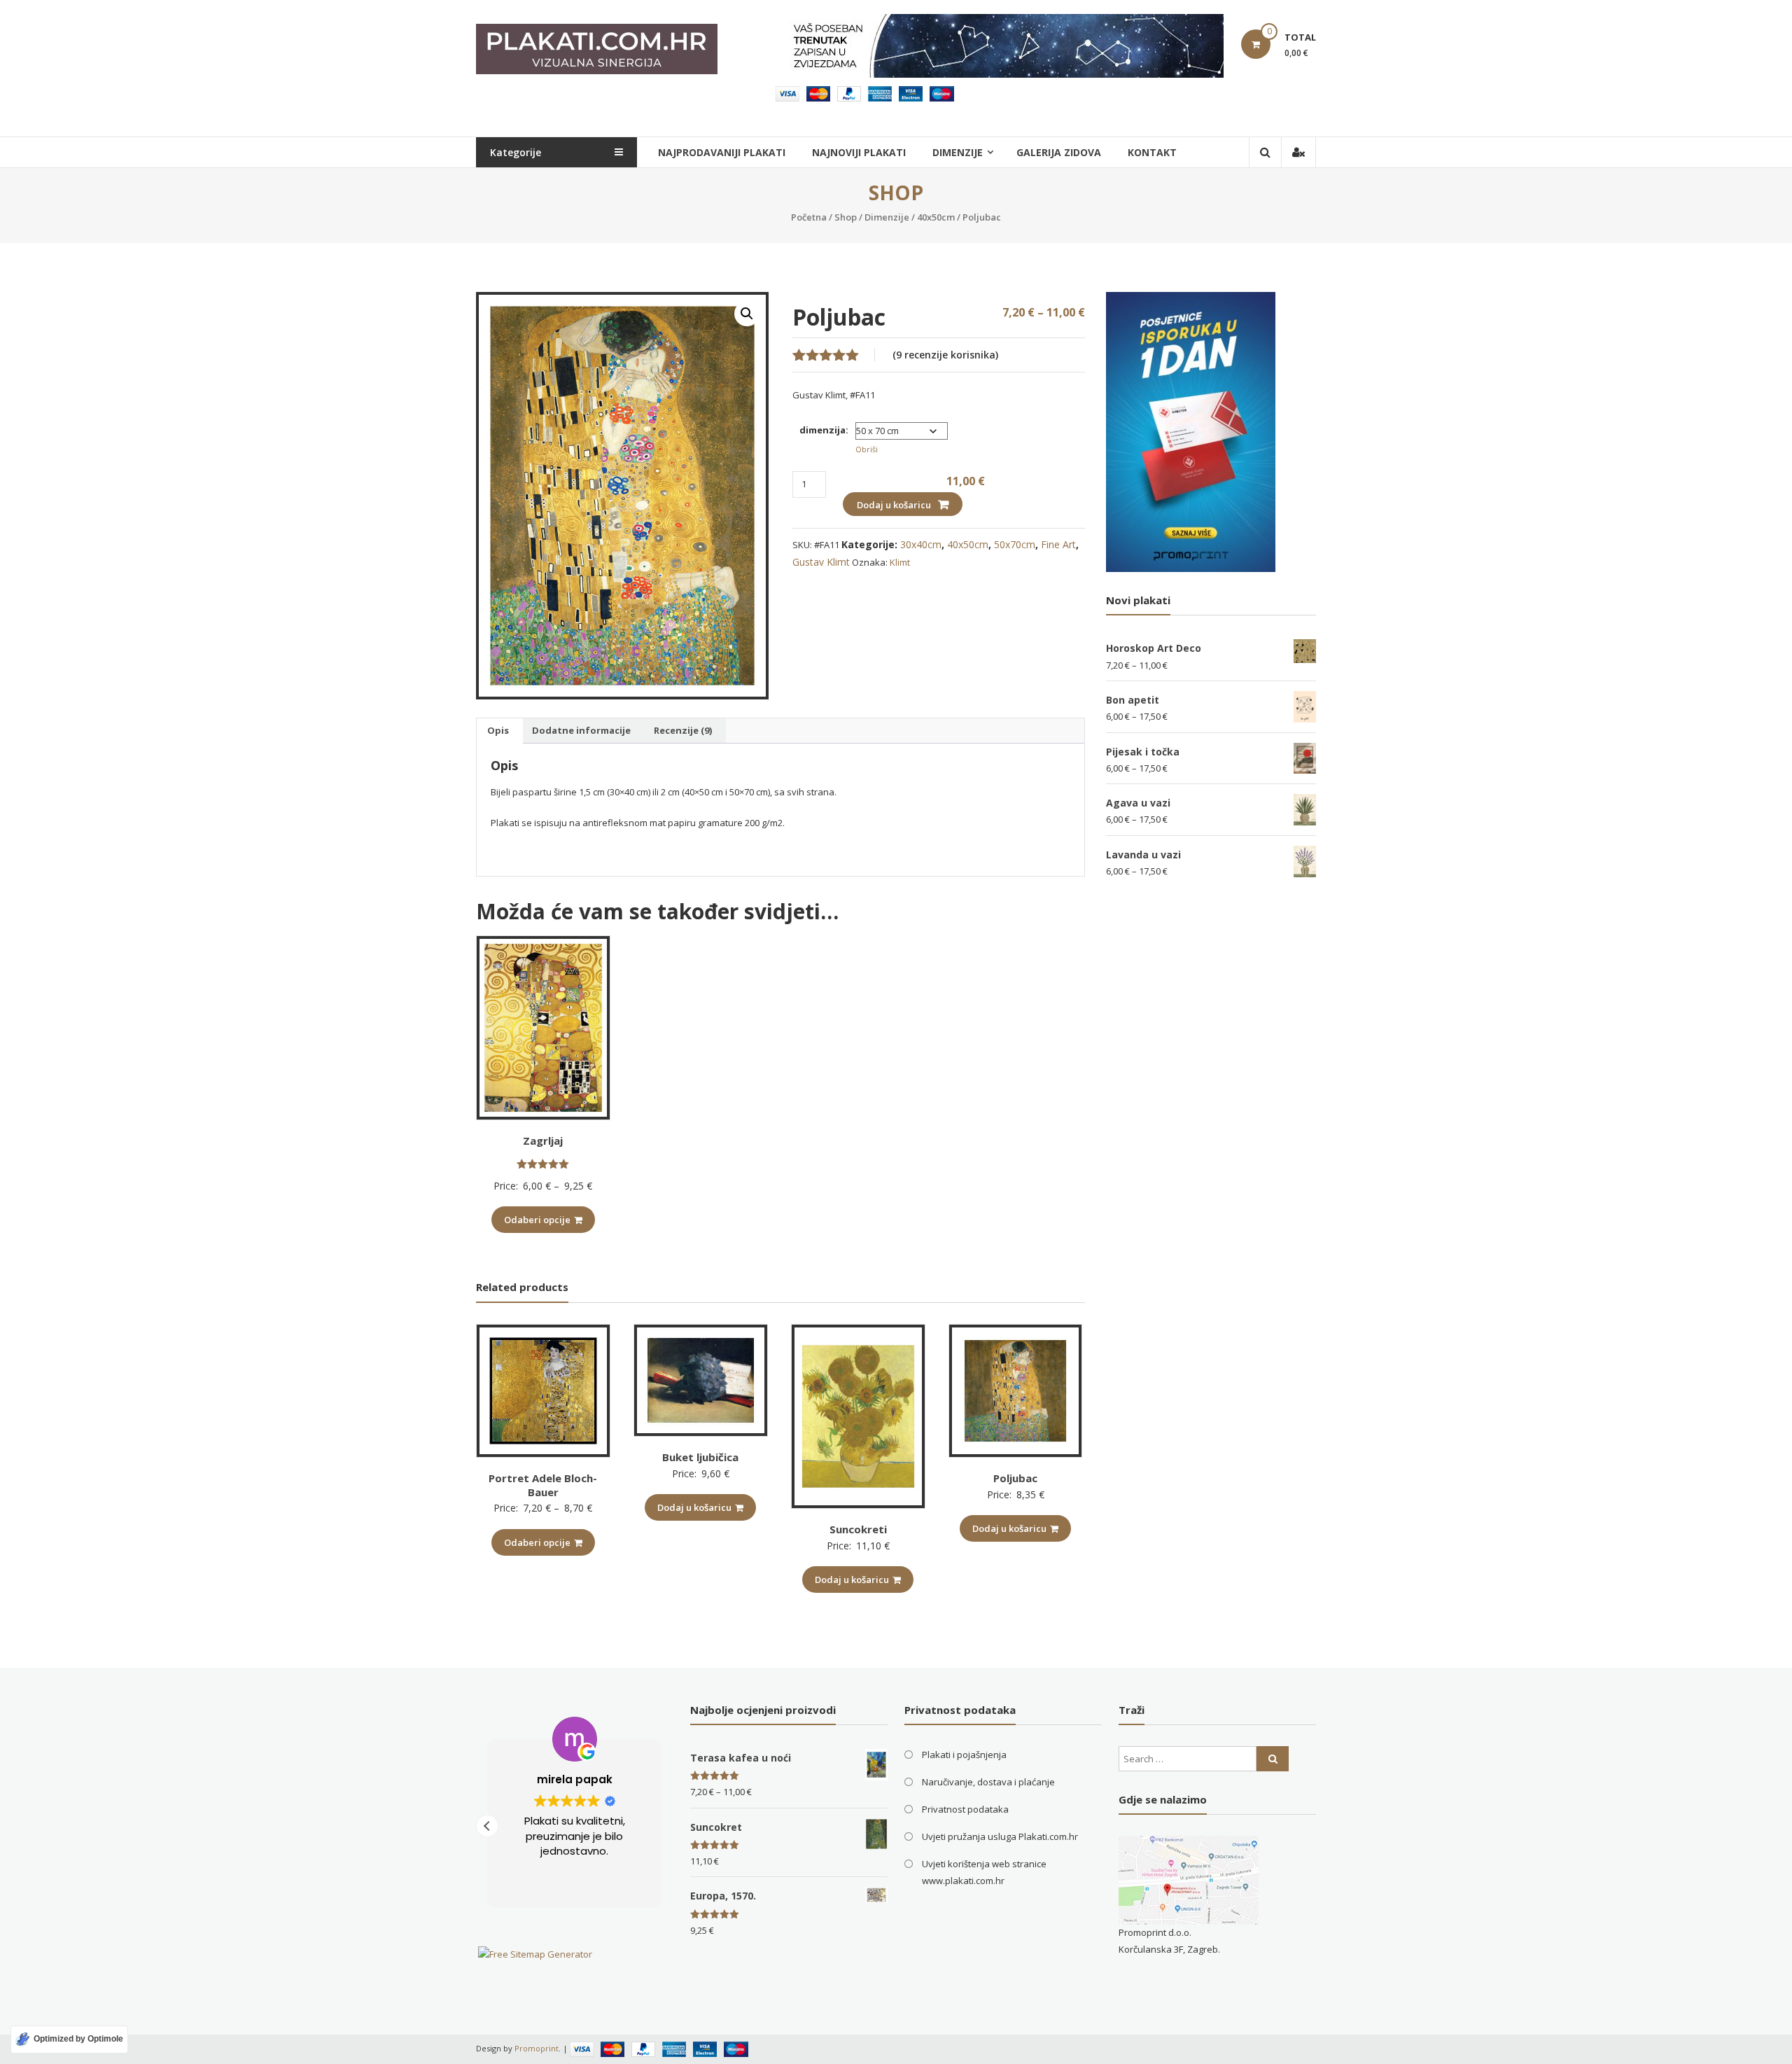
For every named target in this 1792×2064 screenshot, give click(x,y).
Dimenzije (887, 217)
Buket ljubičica (700, 1457)
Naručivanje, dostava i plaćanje (988, 1782)
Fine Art (1058, 544)
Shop (846, 217)
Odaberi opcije (537, 1220)
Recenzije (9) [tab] (683, 730)
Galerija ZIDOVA (1059, 152)
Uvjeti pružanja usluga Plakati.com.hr (1000, 1836)
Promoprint (537, 2048)
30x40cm (921, 544)
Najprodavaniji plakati (722, 152)
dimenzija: (824, 430)
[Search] (1273, 1759)
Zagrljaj (543, 1141)
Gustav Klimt (821, 562)
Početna (809, 217)
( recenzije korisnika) (945, 355)
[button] (747, 314)
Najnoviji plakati (859, 152)
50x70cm (1015, 544)
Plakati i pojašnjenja (964, 1755)
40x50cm (936, 217)
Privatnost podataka (965, 1809)
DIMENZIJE (958, 152)
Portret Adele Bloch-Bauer (543, 1485)
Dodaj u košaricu (894, 505)
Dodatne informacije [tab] (581, 730)
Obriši (867, 449)
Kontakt (1152, 152)
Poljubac (1015, 1478)
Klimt (900, 562)
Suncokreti (858, 1529)
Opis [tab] (498, 730)
